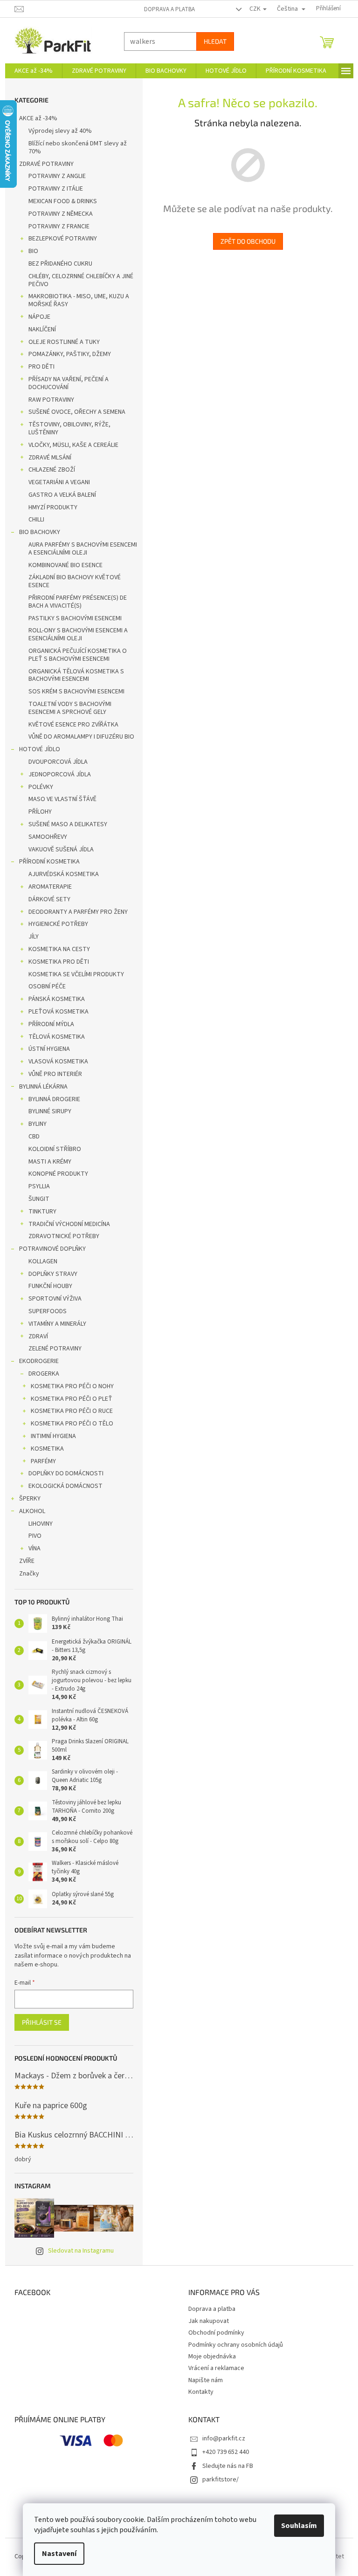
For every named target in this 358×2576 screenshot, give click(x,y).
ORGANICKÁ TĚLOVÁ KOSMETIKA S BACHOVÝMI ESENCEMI (72, 675)
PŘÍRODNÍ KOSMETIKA (46, 862)
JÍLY (30, 937)
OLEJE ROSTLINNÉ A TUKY (60, 342)
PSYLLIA (35, 1186)
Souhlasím (296, 2526)
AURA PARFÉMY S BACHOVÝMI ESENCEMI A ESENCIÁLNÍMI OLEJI (79, 549)
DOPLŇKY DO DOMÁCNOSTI (62, 1473)
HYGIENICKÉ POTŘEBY (55, 924)
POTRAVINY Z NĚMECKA (57, 214)
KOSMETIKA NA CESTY (55, 949)
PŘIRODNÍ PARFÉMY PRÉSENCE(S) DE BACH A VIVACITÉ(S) (74, 602)
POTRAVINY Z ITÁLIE (52, 189)
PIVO (31, 1536)
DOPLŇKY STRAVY (49, 1274)
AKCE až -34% (34, 118)
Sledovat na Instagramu (77, 2251)
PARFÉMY (40, 1461)
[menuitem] (30, 71)
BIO (30, 251)
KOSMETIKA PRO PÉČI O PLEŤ (68, 1399)
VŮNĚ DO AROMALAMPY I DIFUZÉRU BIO (78, 737)
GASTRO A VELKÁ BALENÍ (59, 495)
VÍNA (31, 1548)
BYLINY (34, 1124)
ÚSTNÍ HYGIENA (45, 1049)
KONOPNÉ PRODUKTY (55, 1174)
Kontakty (198, 2392)
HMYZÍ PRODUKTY (49, 507)
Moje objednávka (209, 2357)
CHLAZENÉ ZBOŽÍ (48, 470)
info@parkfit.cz (220, 2439)
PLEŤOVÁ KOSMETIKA (55, 1012)
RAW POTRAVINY (48, 400)
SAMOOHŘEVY (44, 837)
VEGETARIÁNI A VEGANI (55, 482)
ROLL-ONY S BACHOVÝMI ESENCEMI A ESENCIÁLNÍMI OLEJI (74, 634)
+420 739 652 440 (222, 2452)
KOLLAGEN (39, 1261)
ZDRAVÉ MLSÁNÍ (46, 458)
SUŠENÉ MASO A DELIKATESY (64, 824)
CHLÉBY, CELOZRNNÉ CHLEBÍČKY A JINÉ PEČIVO (77, 280)
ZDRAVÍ (34, 1336)
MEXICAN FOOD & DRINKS (59, 201)
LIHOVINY (37, 1524)
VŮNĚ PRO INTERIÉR (52, 1074)
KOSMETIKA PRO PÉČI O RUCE (68, 1411)
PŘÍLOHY (36, 812)
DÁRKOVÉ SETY (46, 899)
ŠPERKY (26, 1499)
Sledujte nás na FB (224, 2466)
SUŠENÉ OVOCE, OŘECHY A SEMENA (73, 412)
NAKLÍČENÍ (38, 329)
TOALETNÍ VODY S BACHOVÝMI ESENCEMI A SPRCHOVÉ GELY (66, 708)
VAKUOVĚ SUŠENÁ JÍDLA (57, 850)
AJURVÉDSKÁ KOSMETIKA (60, 874)
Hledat (211, 41)
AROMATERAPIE (46, 887)
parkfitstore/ (217, 2480)
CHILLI (33, 520)
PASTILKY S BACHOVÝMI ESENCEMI (71, 618)
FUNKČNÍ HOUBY (47, 1286)
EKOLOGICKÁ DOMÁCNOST (62, 1486)
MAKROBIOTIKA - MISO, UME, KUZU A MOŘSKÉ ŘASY (75, 300)
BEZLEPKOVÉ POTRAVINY (59, 239)
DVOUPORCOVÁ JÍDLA (54, 762)
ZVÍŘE (23, 1561)
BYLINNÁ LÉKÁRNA (40, 1087)
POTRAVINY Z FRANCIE (55, 226)
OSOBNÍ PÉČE (43, 987)
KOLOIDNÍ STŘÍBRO (51, 1149)
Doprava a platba (166, 9)
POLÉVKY (37, 787)
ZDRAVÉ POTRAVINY (43, 164)
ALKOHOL (28, 1511)
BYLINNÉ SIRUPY (46, 1111)
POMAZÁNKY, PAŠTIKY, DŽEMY (66, 354)
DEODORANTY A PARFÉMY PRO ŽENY (74, 912)
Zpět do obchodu (244, 241)
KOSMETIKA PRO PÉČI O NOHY (69, 1386)
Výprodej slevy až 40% (56, 131)
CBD (30, 1137)
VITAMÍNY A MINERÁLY (54, 1324)
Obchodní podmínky (213, 2333)
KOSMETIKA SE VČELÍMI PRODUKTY (72, 974)
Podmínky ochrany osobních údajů (232, 2345)
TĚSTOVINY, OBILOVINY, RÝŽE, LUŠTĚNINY (66, 428)
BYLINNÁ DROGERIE (51, 1099)
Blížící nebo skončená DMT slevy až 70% (74, 147)
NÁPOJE (36, 317)
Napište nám (202, 2380)
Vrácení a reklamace (213, 2368)
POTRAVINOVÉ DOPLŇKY (49, 1249)
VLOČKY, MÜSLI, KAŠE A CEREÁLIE (70, 445)
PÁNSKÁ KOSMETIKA (53, 999)
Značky (25, 1574)
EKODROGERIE (35, 1361)
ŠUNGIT (35, 1199)
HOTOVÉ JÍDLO (36, 749)
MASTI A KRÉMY (46, 1162)
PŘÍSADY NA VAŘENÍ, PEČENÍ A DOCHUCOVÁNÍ (65, 383)
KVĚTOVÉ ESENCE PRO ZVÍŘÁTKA (70, 725)
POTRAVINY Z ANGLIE (53, 176)
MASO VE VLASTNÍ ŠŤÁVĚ (59, 799)
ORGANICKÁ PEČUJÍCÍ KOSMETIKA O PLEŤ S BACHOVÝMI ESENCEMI (74, 655)
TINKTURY (39, 1212)
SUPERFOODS (44, 1311)
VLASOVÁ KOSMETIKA (55, 1062)
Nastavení (56, 2554)
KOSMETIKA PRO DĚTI (55, 962)
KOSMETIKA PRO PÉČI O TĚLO (68, 1424)
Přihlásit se (38, 2022)
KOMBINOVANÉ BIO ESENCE (62, 565)
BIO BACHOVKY (36, 532)
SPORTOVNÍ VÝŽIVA (51, 1299)
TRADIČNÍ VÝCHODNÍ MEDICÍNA (65, 1224)
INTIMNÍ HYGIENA (50, 1436)
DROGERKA (40, 1374)
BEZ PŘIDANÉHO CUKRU (57, 264)
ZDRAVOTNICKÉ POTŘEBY (60, 1236)
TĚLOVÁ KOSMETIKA (53, 1037)
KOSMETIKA (44, 1449)
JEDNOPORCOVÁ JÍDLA (56, 774)
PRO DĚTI (38, 367)
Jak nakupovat (205, 2321)
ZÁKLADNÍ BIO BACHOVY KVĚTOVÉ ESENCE (71, 581)
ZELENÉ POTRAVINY (51, 1349)
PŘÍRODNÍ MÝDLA (48, 1024)
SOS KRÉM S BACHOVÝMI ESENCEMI (73, 692)
